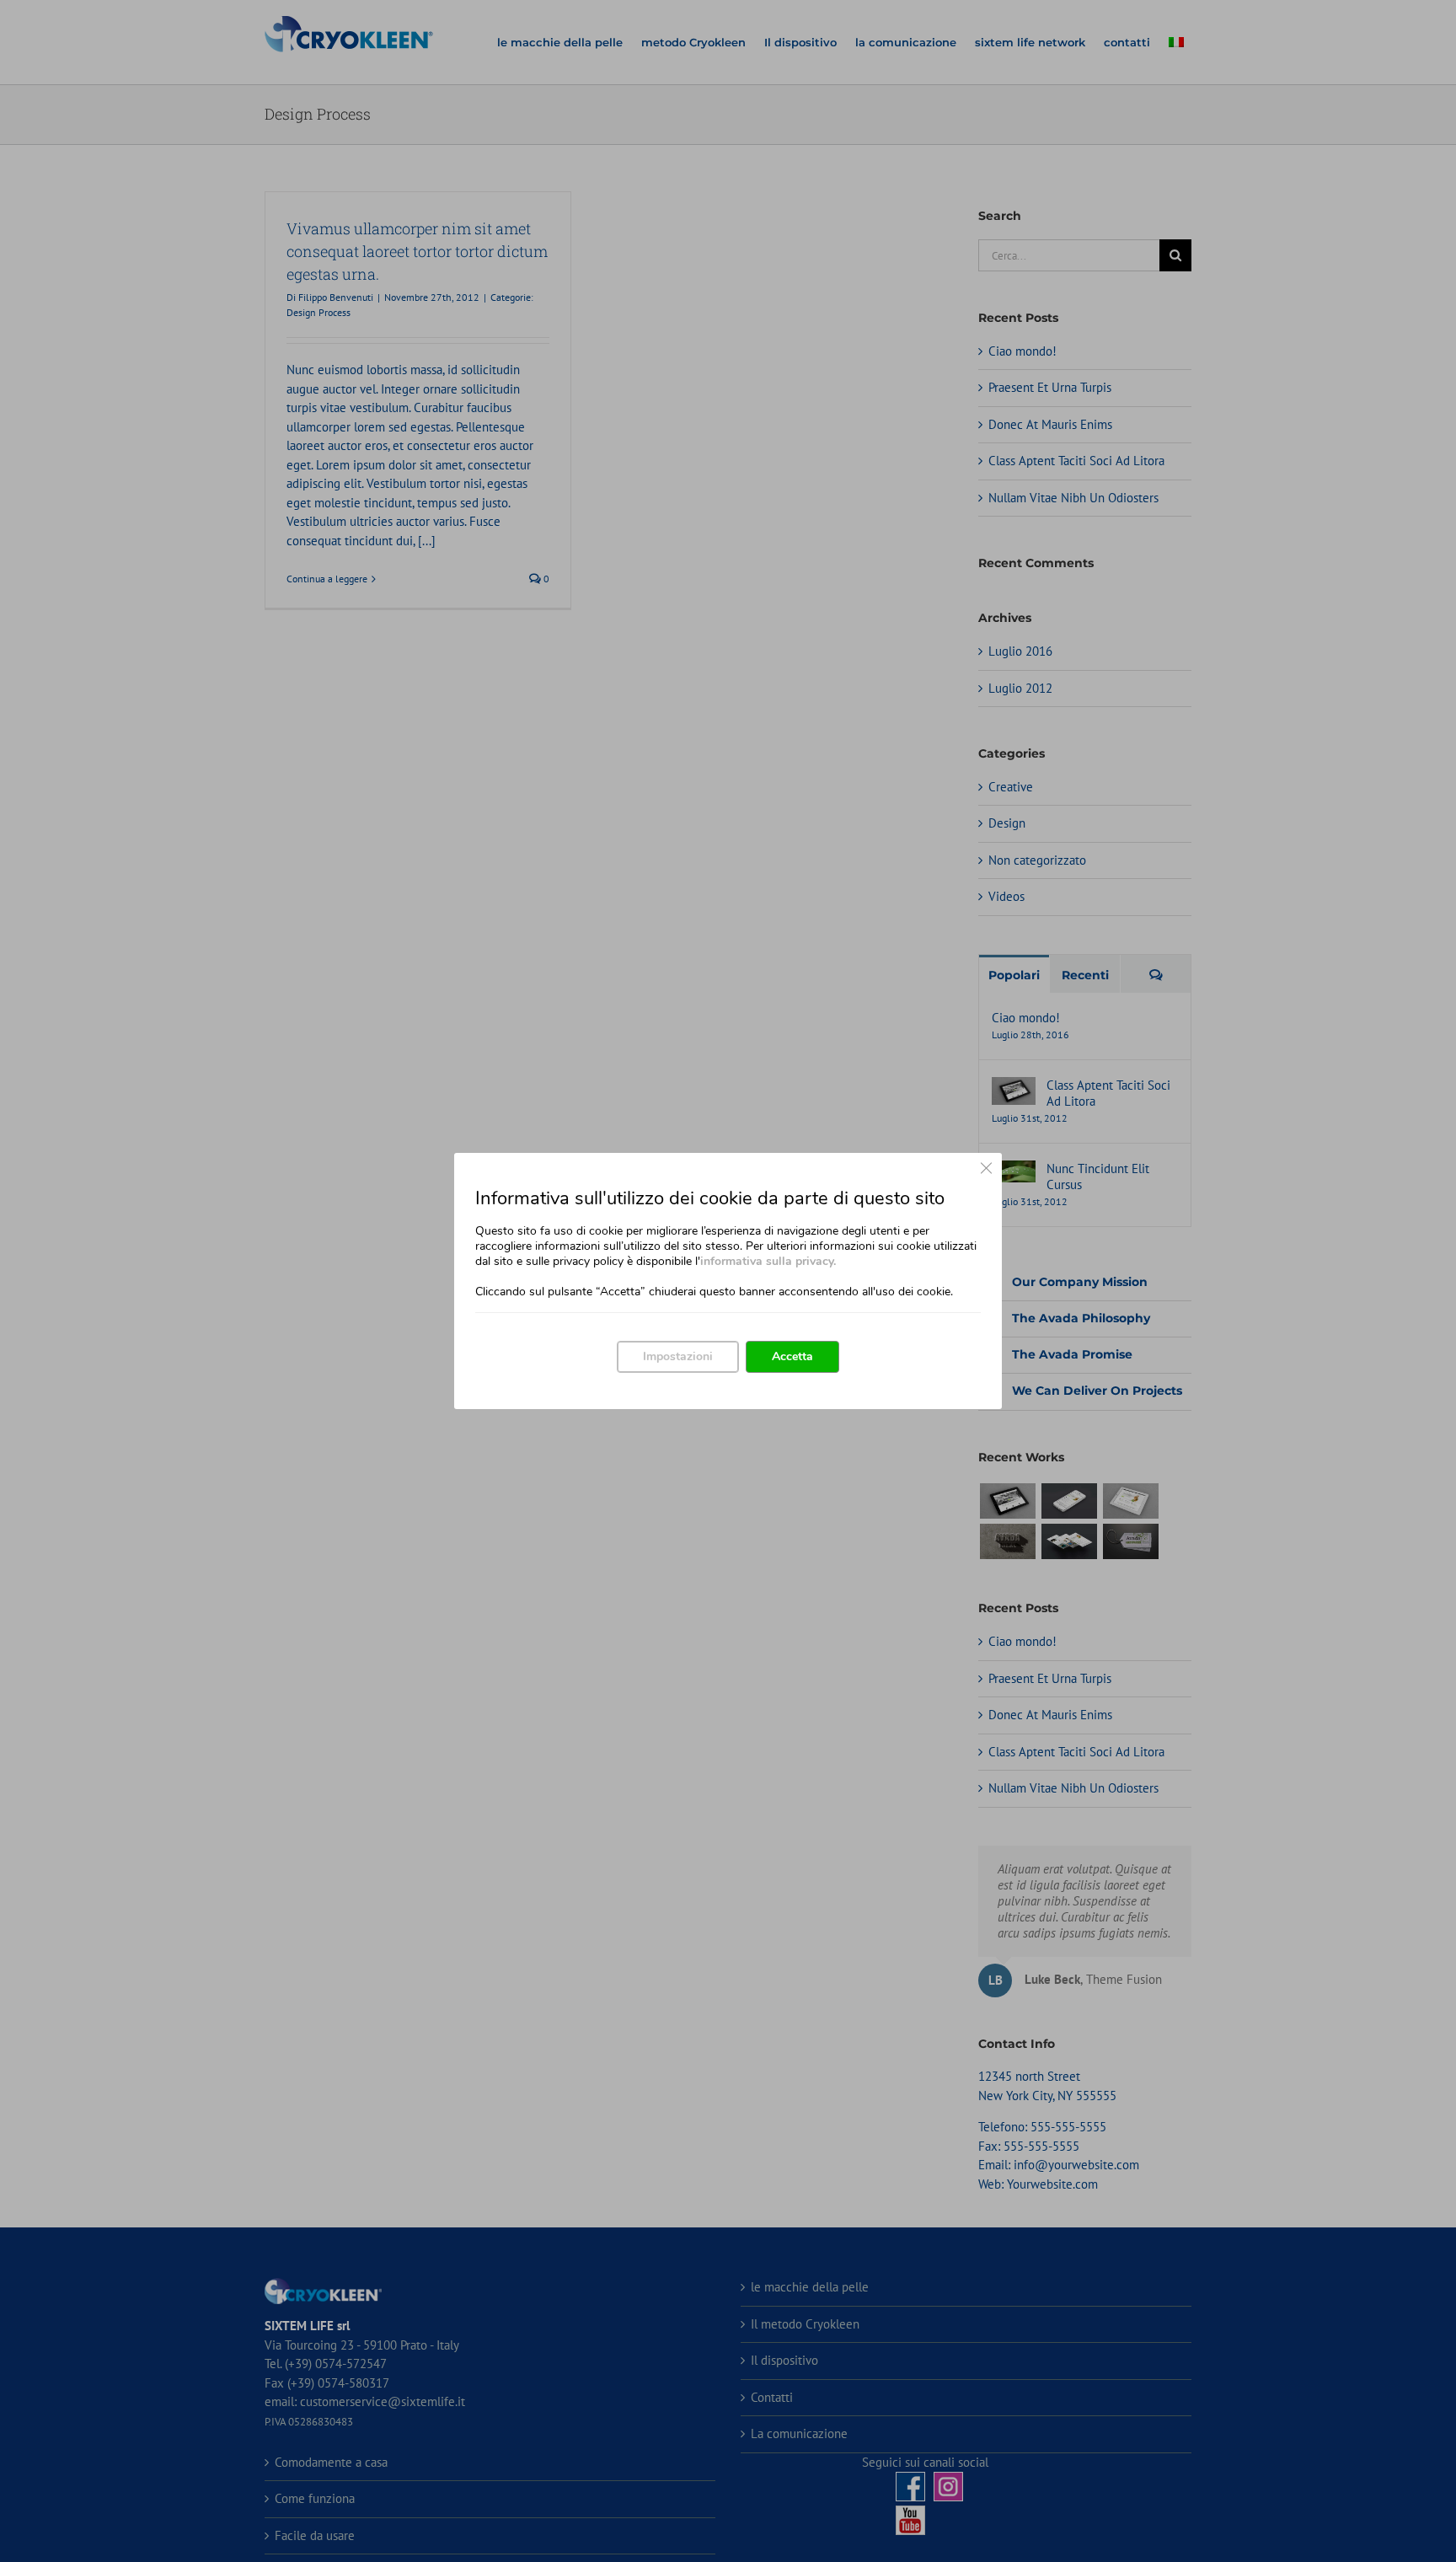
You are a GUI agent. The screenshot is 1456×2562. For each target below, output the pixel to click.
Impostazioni (678, 1356)
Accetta (792, 1356)
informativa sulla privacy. (768, 1261)
